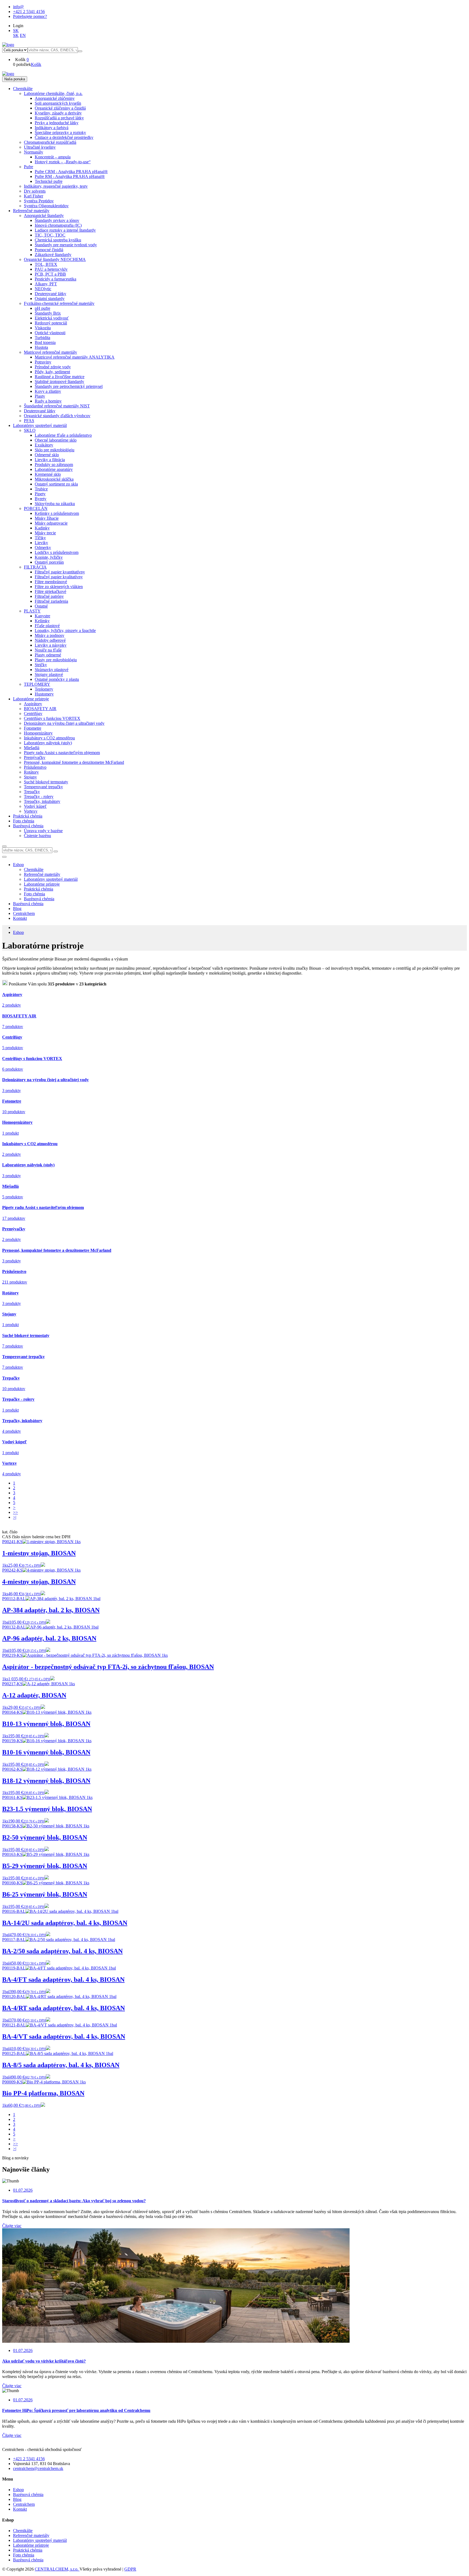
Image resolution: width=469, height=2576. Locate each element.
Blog (17, 909)
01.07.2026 (23, 2190)
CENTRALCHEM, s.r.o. (57, 2569)
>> (15, 1512)
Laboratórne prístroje (31, 2545)
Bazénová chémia (28, 904)
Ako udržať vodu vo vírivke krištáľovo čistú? (44, 2361)
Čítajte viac (12, 2226)
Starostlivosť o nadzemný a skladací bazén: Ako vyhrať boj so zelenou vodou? (74, 2201)
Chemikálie (23, 2531)
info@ (18, 7)
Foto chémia (24, 2555)
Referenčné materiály (31, 2535)
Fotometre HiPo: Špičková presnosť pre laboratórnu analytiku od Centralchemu (76, 2410)
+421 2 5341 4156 (29, 12)
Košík (36, 64)
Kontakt (20, 918)
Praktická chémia (28, 2550)
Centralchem (24, 913)
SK (16, 31)
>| (15, 1517)
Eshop (18, 865)
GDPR (130, 2569)
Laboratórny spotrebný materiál (40, 2540)
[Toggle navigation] (4, 857)
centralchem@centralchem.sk (38, 2468)
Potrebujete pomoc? (30, 16)
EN (23, 35)
